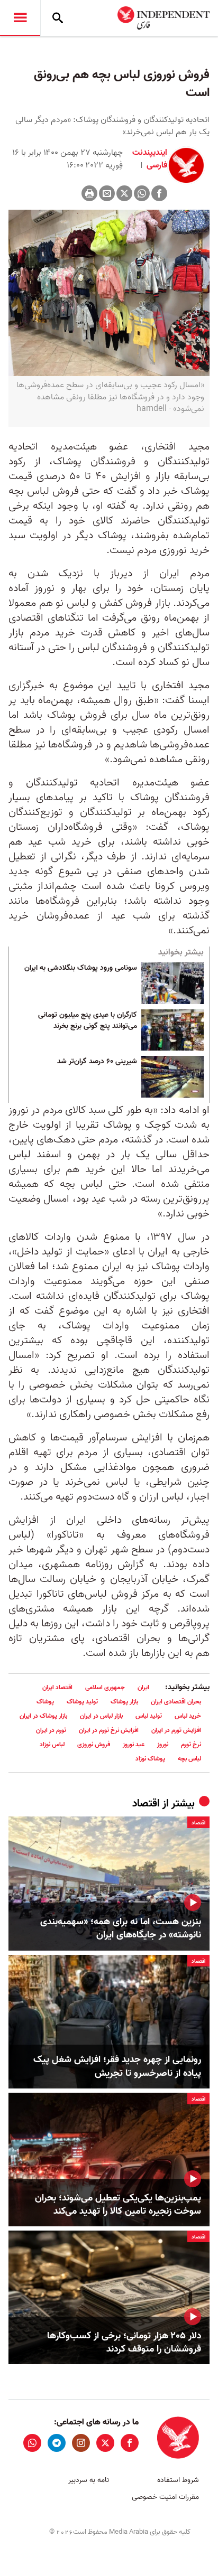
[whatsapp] (32, 2443)
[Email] (107, 193)
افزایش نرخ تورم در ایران (109, 1730)
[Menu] (20, 18)
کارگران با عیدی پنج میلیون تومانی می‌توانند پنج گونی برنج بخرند (88, 1021)
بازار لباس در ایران (101, 1716)
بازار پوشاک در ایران (43, 1716)
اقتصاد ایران (57, 1687)
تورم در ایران (51, 1730)
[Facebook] (159, 193)
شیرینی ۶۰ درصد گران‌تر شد (97, 1062)
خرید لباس (188, 1716)
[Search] (58, 18)
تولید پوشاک (82, 1702)
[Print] (89, 193)
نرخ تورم (191, 1744)
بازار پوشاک (124, 1702)
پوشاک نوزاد (150, 1759)
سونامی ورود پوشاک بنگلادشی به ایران (81, 968)
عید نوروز (134, 1744)
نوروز (163, 1744)
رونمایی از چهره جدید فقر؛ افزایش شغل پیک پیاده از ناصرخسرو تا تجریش (117, 2066)
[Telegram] (57, 2443)
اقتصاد (146, 1804)
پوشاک (45, 1702)
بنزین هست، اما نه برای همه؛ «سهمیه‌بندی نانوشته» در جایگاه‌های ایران (121, 1928)
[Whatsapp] (142, 193)
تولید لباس (149, 1716)
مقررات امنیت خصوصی (165, 2497)
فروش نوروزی (94, 1744)
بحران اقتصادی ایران (176, 1702)
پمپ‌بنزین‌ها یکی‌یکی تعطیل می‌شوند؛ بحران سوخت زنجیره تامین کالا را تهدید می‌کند (118, 2205)
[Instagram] (81, 2443)
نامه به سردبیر (89, 2480)
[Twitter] (124, 193)
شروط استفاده (178, 2480)
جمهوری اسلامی (105, 1687)
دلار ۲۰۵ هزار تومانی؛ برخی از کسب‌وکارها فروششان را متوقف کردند (124, 2343)
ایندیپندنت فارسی (150, 159)
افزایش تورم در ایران (176, 1730)
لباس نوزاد (52, 1744)
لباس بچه (189, 1759)
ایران (143, 1687)
